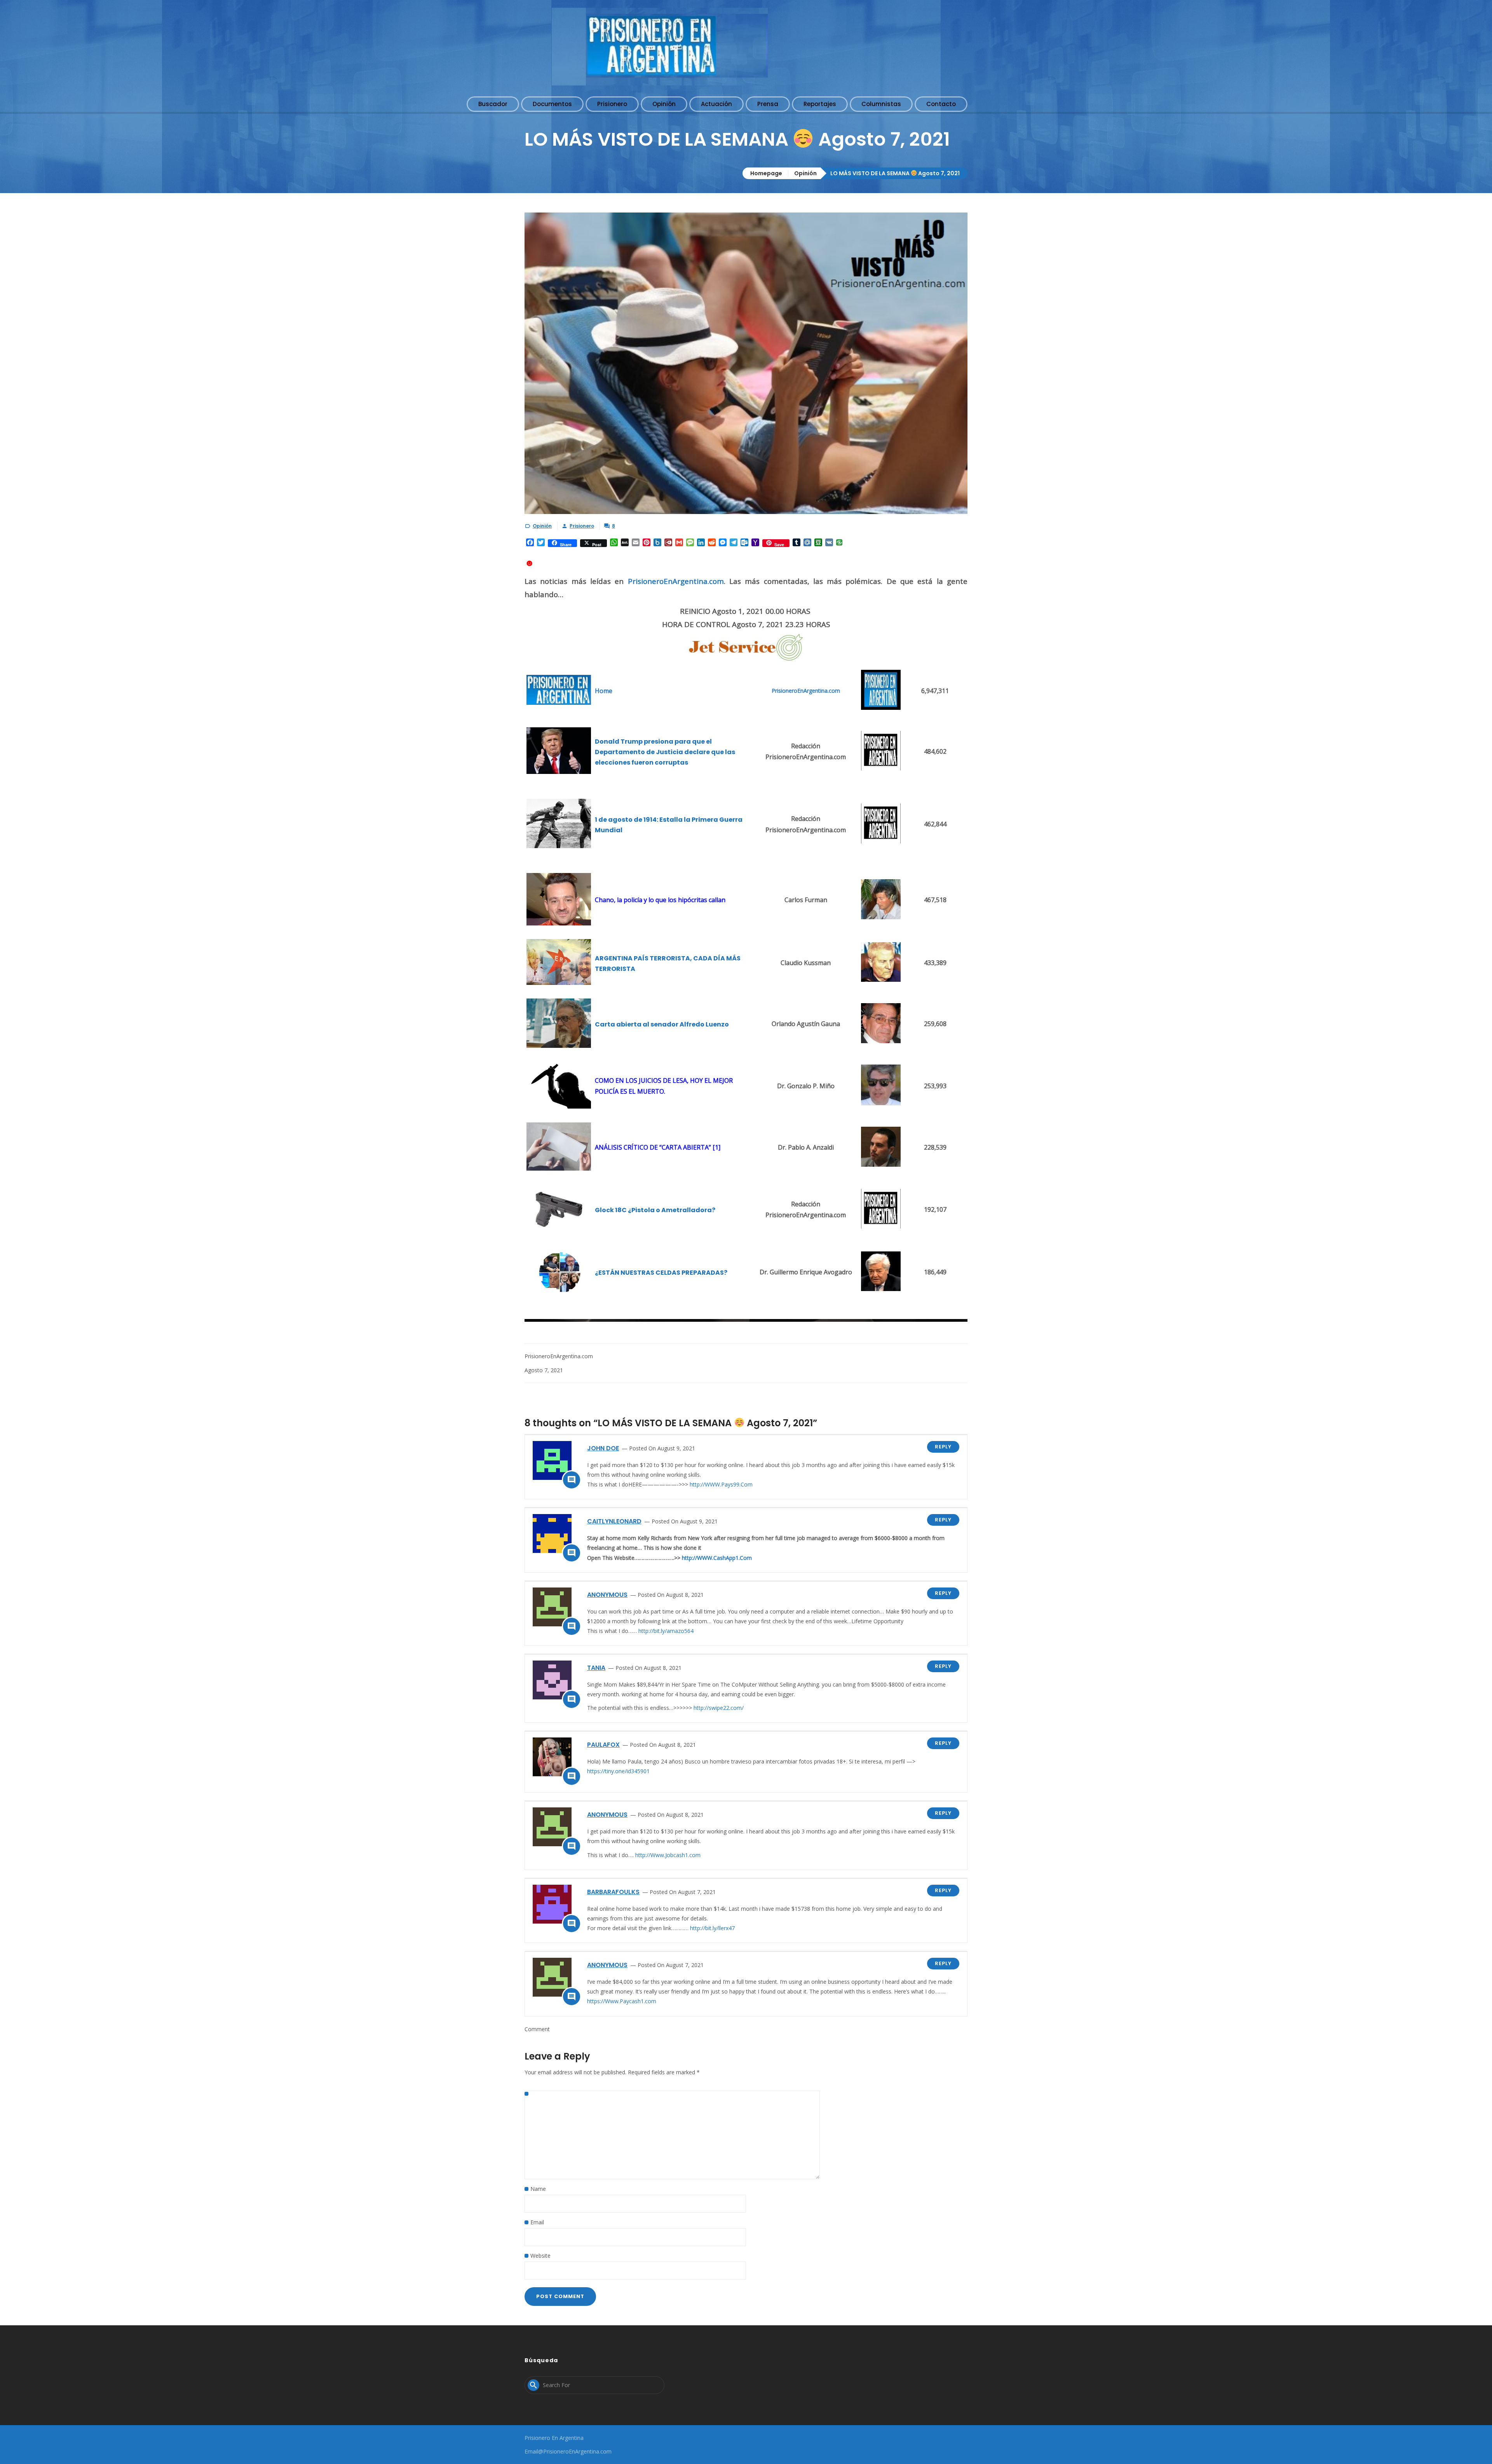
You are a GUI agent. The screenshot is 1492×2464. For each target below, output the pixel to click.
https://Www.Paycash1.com (622, 2001)
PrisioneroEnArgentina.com (676, 581)
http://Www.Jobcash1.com (668, 1855)
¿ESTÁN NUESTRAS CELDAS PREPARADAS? (661, 1273)
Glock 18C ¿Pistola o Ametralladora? (655, 1210)
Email (537, 2222)
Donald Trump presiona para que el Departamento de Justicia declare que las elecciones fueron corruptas (665, 752)
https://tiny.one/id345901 (618, 1771)
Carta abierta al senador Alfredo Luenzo (662, 1024)
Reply (943, 1447)
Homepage (766, 173)
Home (604, 691)
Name (538, 2189)
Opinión (805, 173)
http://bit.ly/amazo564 (666, 1631)
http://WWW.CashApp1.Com (717, 1558)
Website (540, 2256)
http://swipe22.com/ (719, 1708)
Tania (596, 1668)
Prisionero (582, 526)
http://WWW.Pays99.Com (721, 1484)
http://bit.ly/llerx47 (712, 1928)
